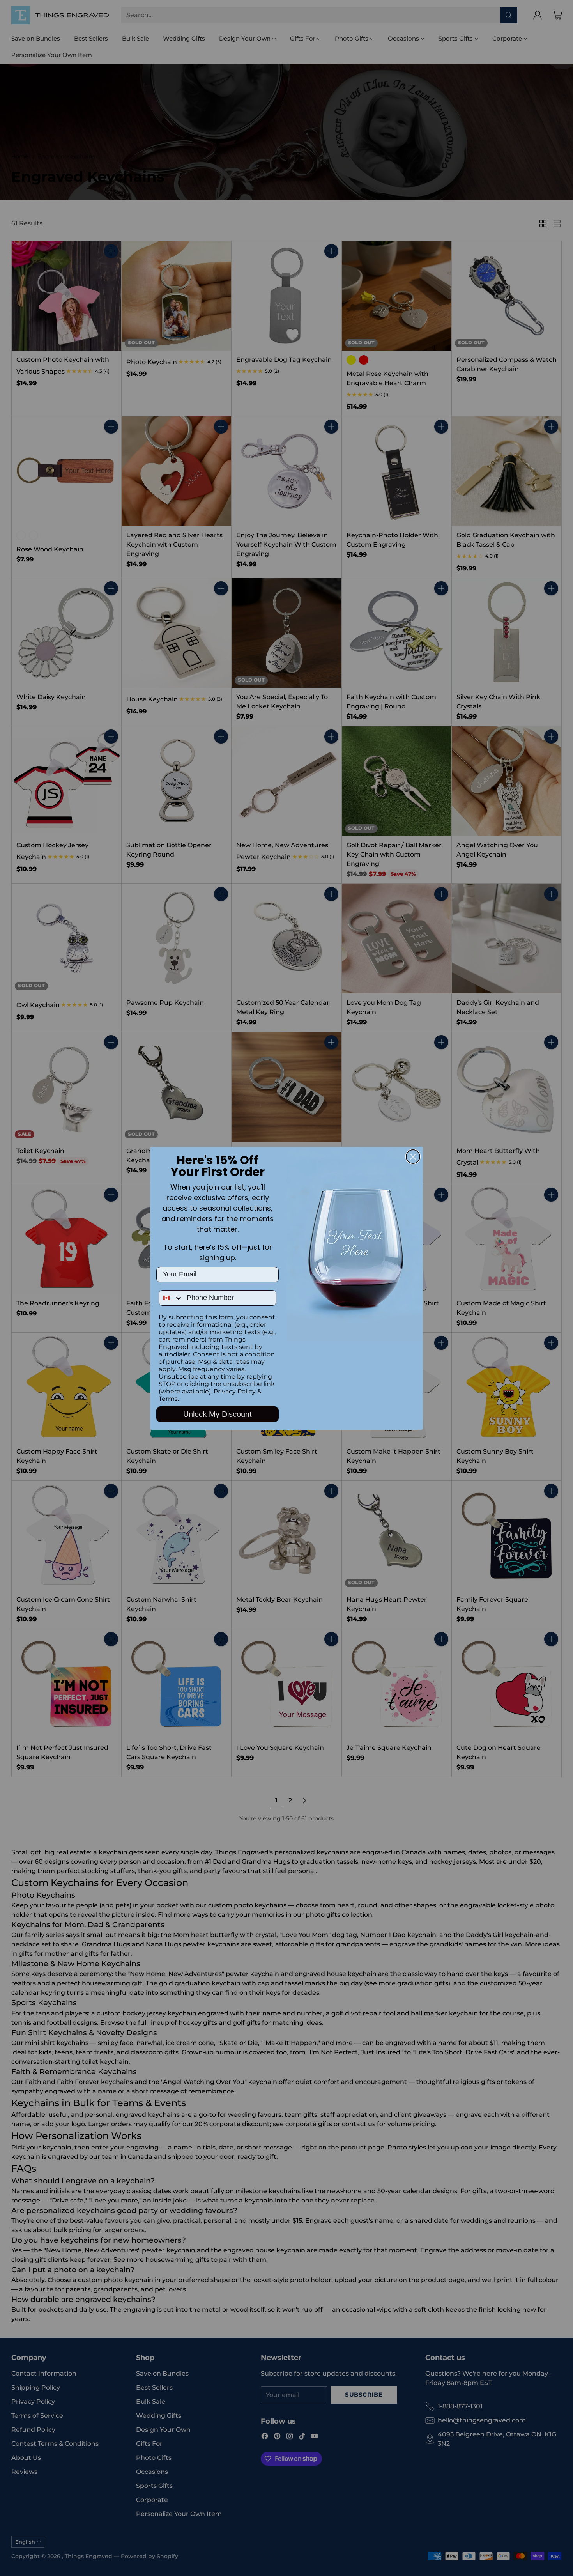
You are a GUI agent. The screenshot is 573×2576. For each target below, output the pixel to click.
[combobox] (171, 1298)
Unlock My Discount (218, 1414)
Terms (168, 1399)
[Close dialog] (413, 1157)
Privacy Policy (235, 1391)
